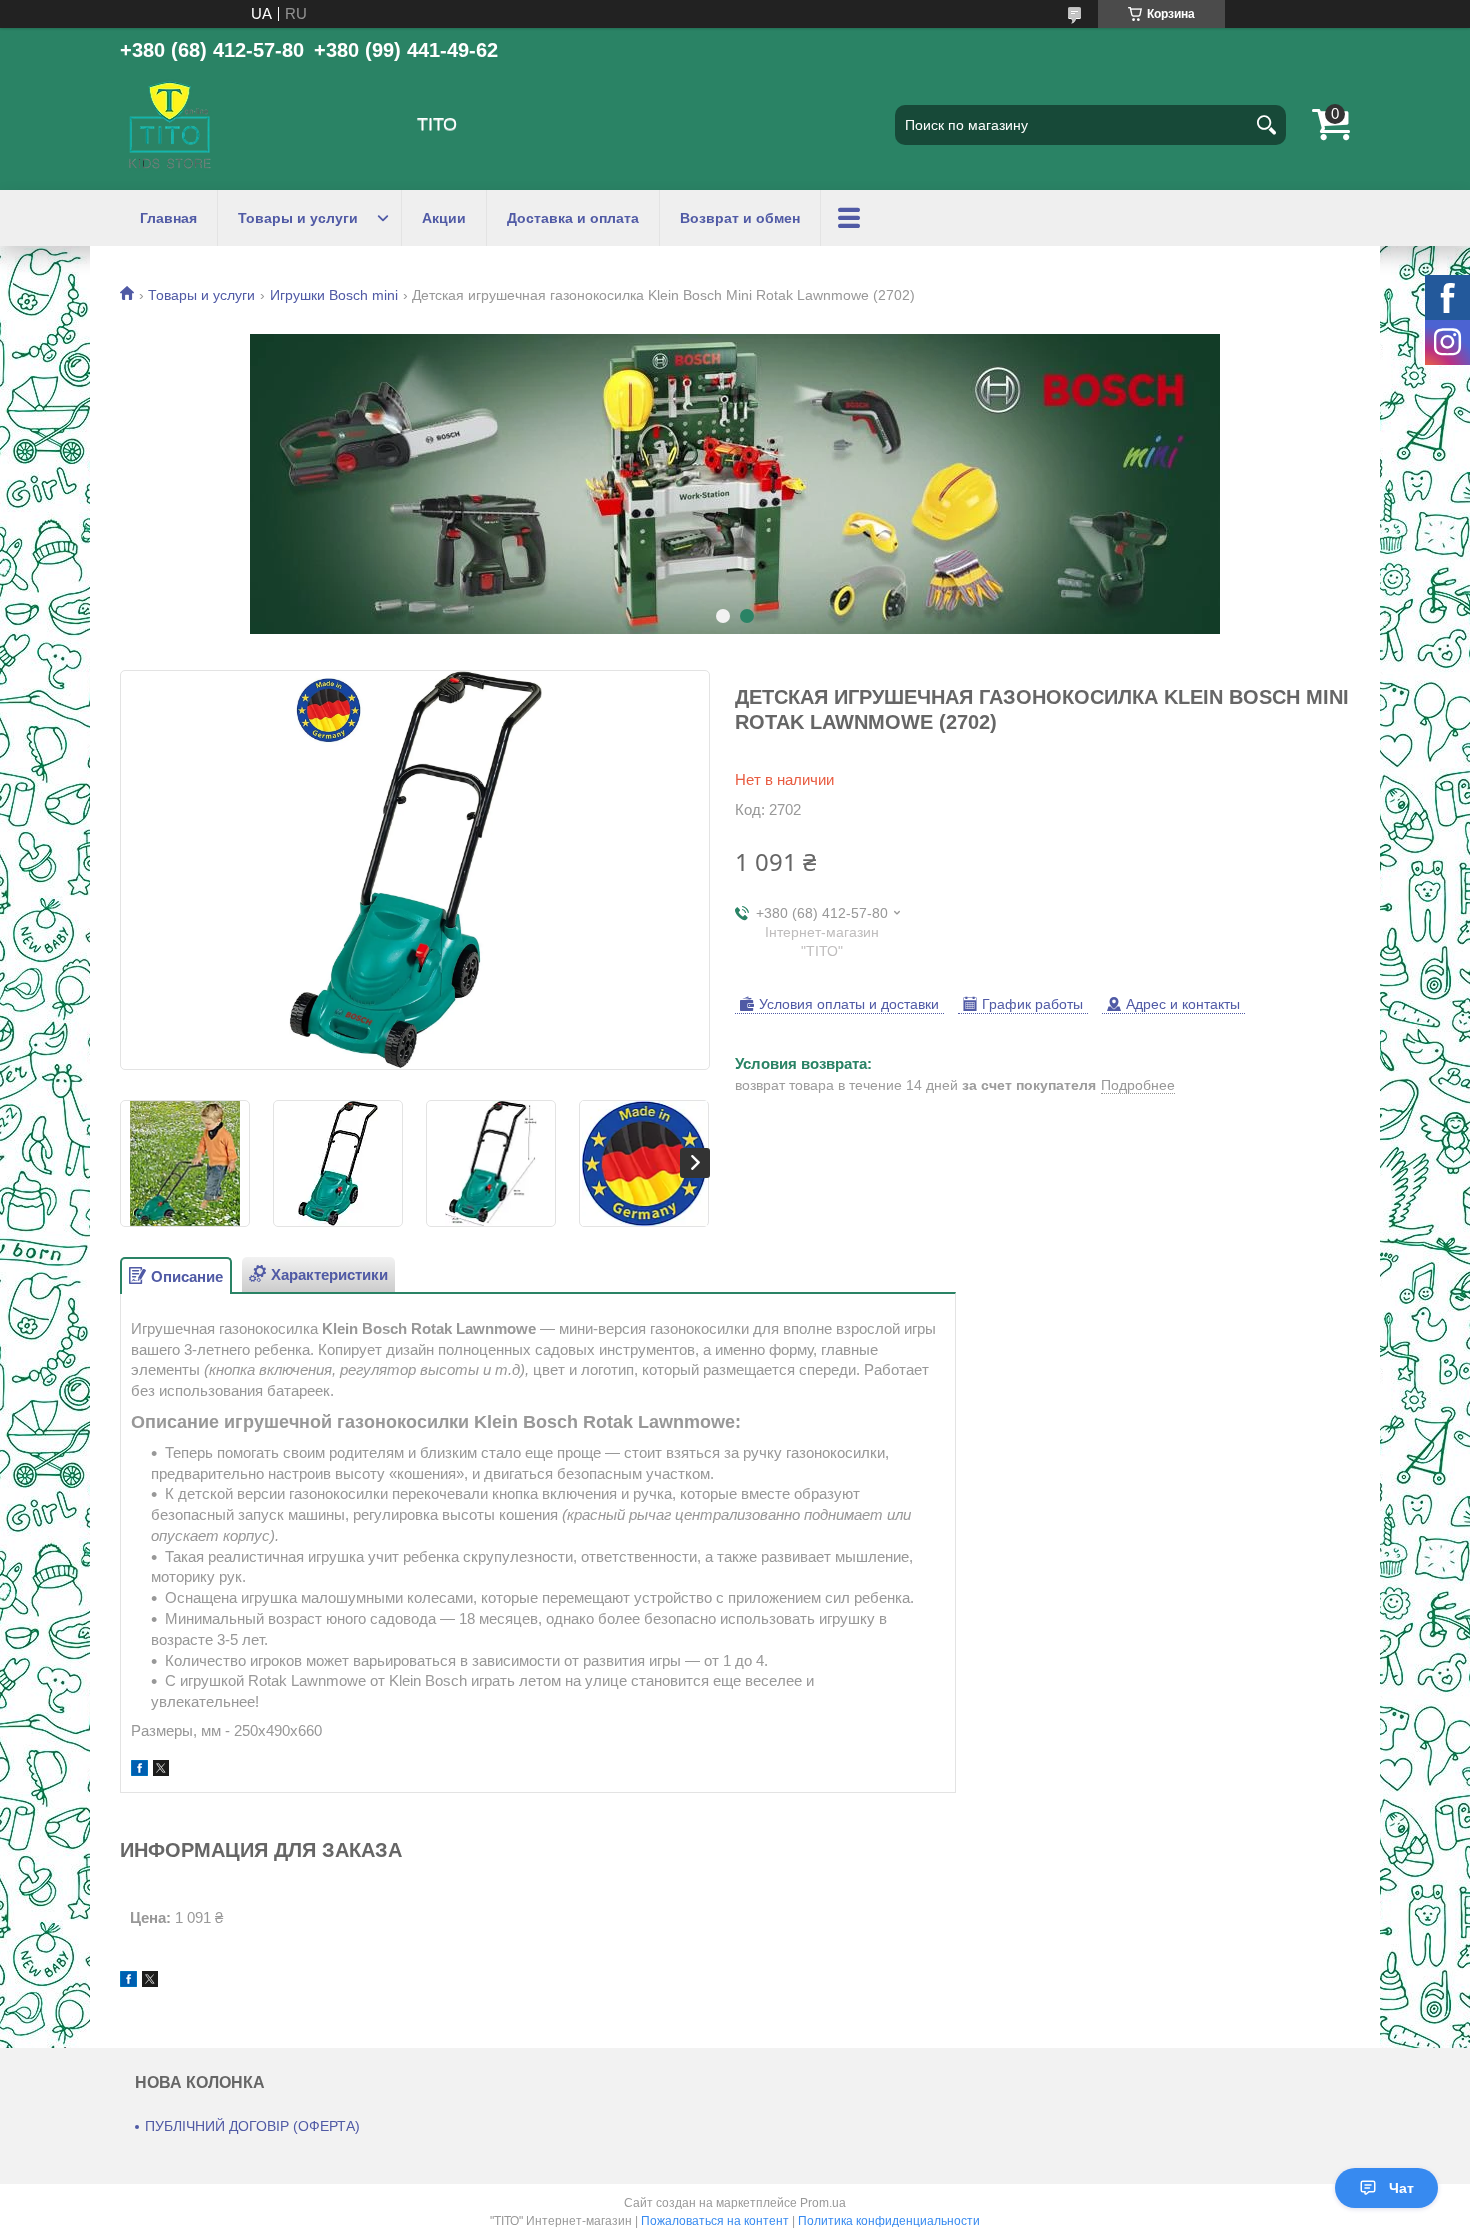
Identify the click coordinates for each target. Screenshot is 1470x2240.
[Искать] (1266, 125)
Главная (168, 218)
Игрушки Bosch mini (334, 295)
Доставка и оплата (573, 218)
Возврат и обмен (740, 218)
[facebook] (139, 1770)
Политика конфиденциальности (889, 2221)
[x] (161, 1770)
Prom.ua (823, 2203)
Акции (444, 218)
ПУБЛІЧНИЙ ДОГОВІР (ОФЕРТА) (252, 2126)
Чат (1401, 2188)
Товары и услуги (298, 218)
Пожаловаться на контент (715, 2221)
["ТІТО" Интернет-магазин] (170, 125)
